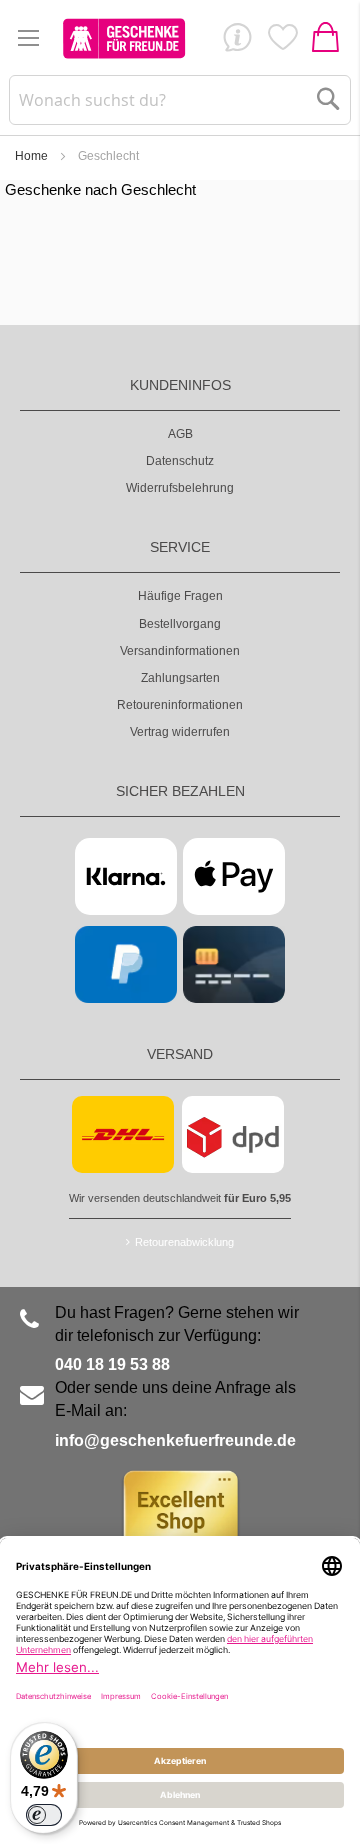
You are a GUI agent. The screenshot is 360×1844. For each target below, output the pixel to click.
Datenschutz (180, 461)
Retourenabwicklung (184, 1242)
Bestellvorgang (180, 624)
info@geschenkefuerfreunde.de (175, 1440)
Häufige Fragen (180, 596)
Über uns (237, 42)
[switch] (44, 1815)
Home (31, 156)
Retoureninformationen (180, 705)
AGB (180, 434)
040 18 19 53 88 (112, 1364)
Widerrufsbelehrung (180, 488)
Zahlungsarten (180, 678)
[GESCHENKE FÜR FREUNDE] (124, 38)
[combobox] (180, 100)
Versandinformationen (180, 651)
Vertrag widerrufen (180, 732)
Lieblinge (282, 42)
